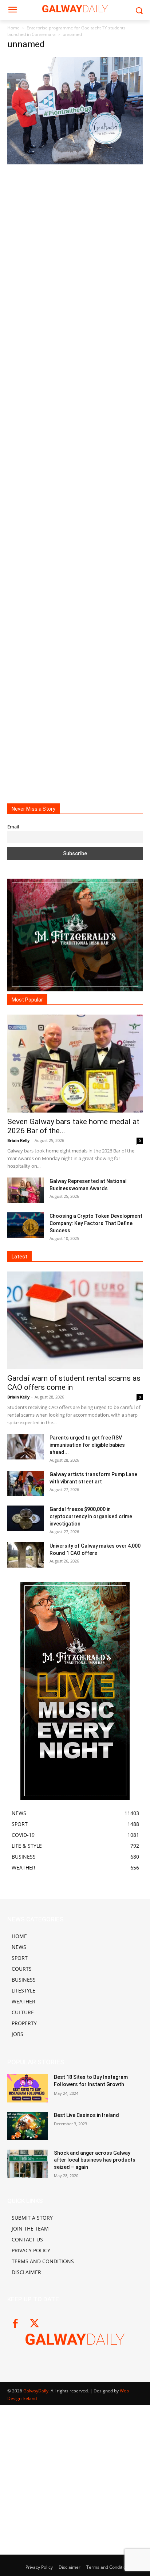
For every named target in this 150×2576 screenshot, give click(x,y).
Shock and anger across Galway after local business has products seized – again (95, 2160)
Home (13, 28)
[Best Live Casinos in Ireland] (28, 2126)
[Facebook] (15, 2324)
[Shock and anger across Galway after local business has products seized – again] (28, 2164)
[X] (34, 2324)
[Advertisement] (75, 478)
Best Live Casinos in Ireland (86, 2115)
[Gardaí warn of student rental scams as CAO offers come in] (75, 1320)
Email (13, 827)
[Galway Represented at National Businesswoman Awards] (25, 1190)
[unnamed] (75, 162)
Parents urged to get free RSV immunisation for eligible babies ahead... (87, 1445)
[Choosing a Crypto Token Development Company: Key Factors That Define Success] (25, 1225)
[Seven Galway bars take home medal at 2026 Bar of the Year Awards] (75, 1064)
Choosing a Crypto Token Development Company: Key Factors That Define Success (96, 1223)
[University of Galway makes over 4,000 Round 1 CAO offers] (25, 1555)
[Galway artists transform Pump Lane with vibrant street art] (25, 1483)
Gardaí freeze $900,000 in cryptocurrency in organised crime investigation (91, 1516)
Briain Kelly (18, 1140)
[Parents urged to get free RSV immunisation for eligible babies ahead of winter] (25, 1447)
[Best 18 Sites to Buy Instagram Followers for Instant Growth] (28, 2088)
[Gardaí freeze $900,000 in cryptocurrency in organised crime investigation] (25, 1518)
